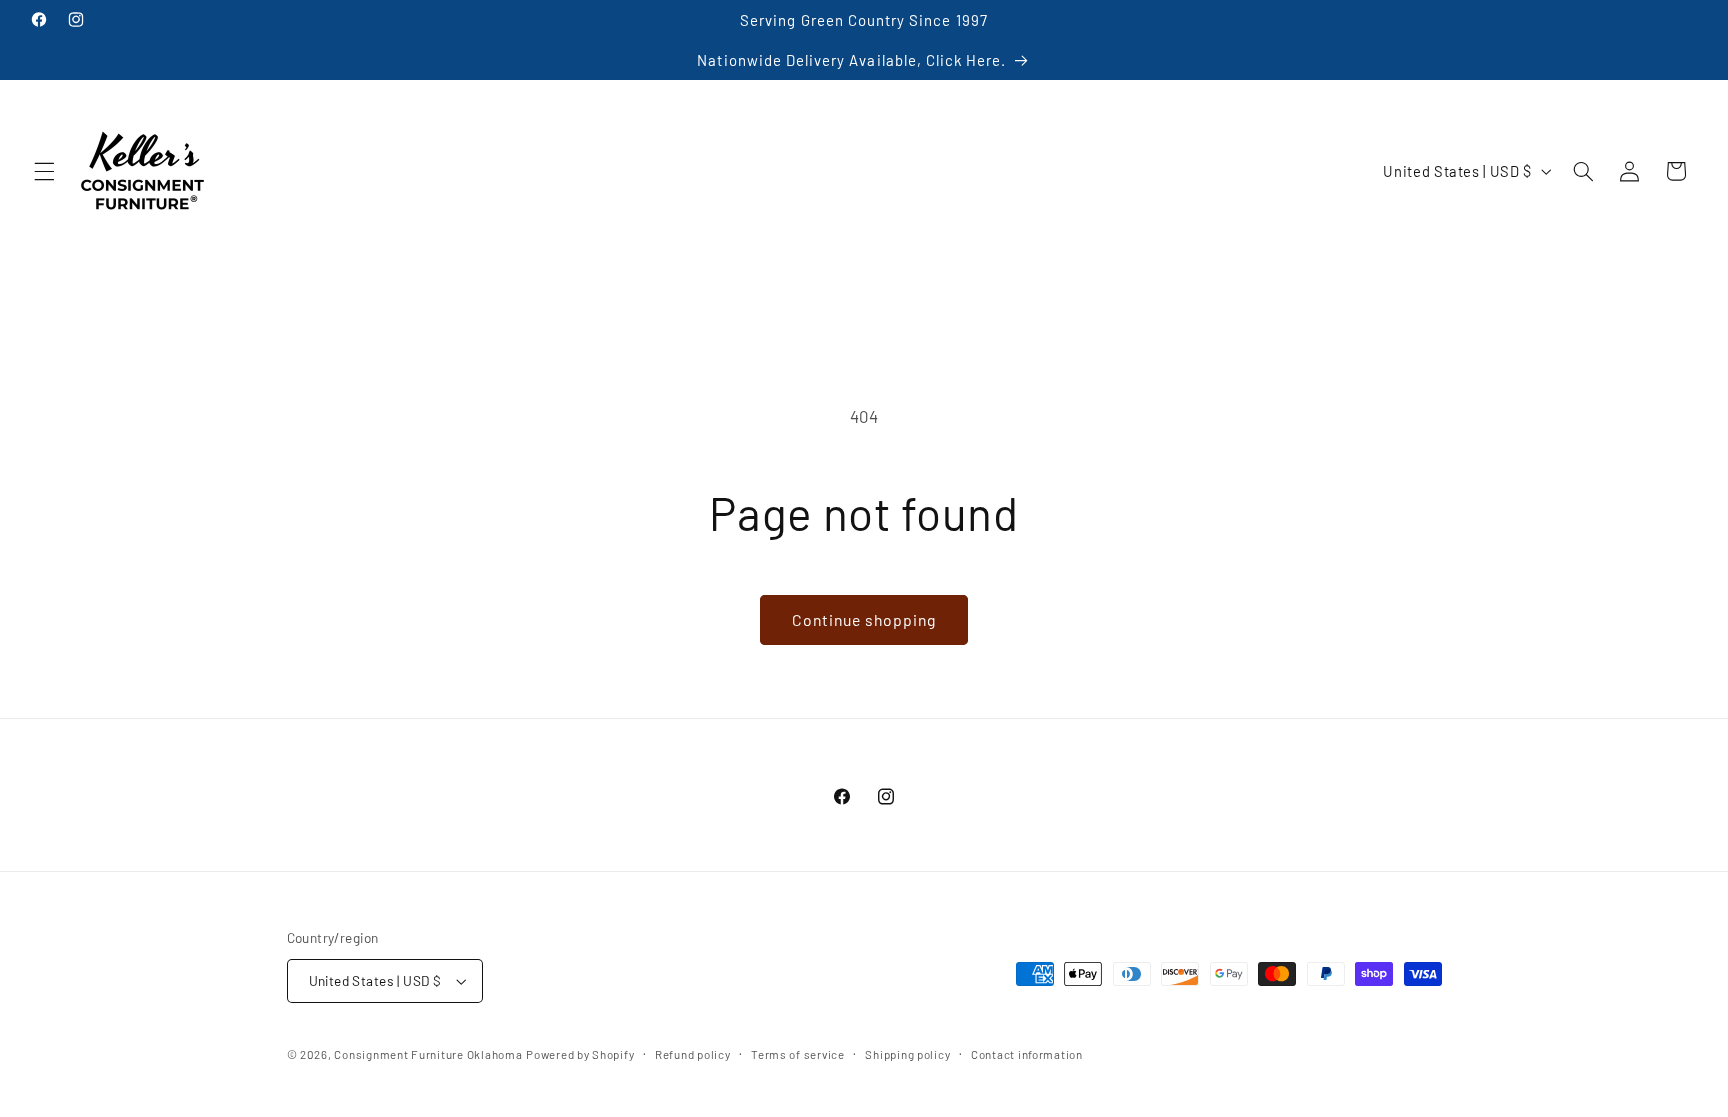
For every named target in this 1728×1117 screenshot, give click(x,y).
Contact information (1027, 1054)
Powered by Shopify (580, 1054)
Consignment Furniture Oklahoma (428, 1054)
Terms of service (798, 1054)
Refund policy (693, 1054)
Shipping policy (907, 1054)
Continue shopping (864, 619)
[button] (44, 171)
